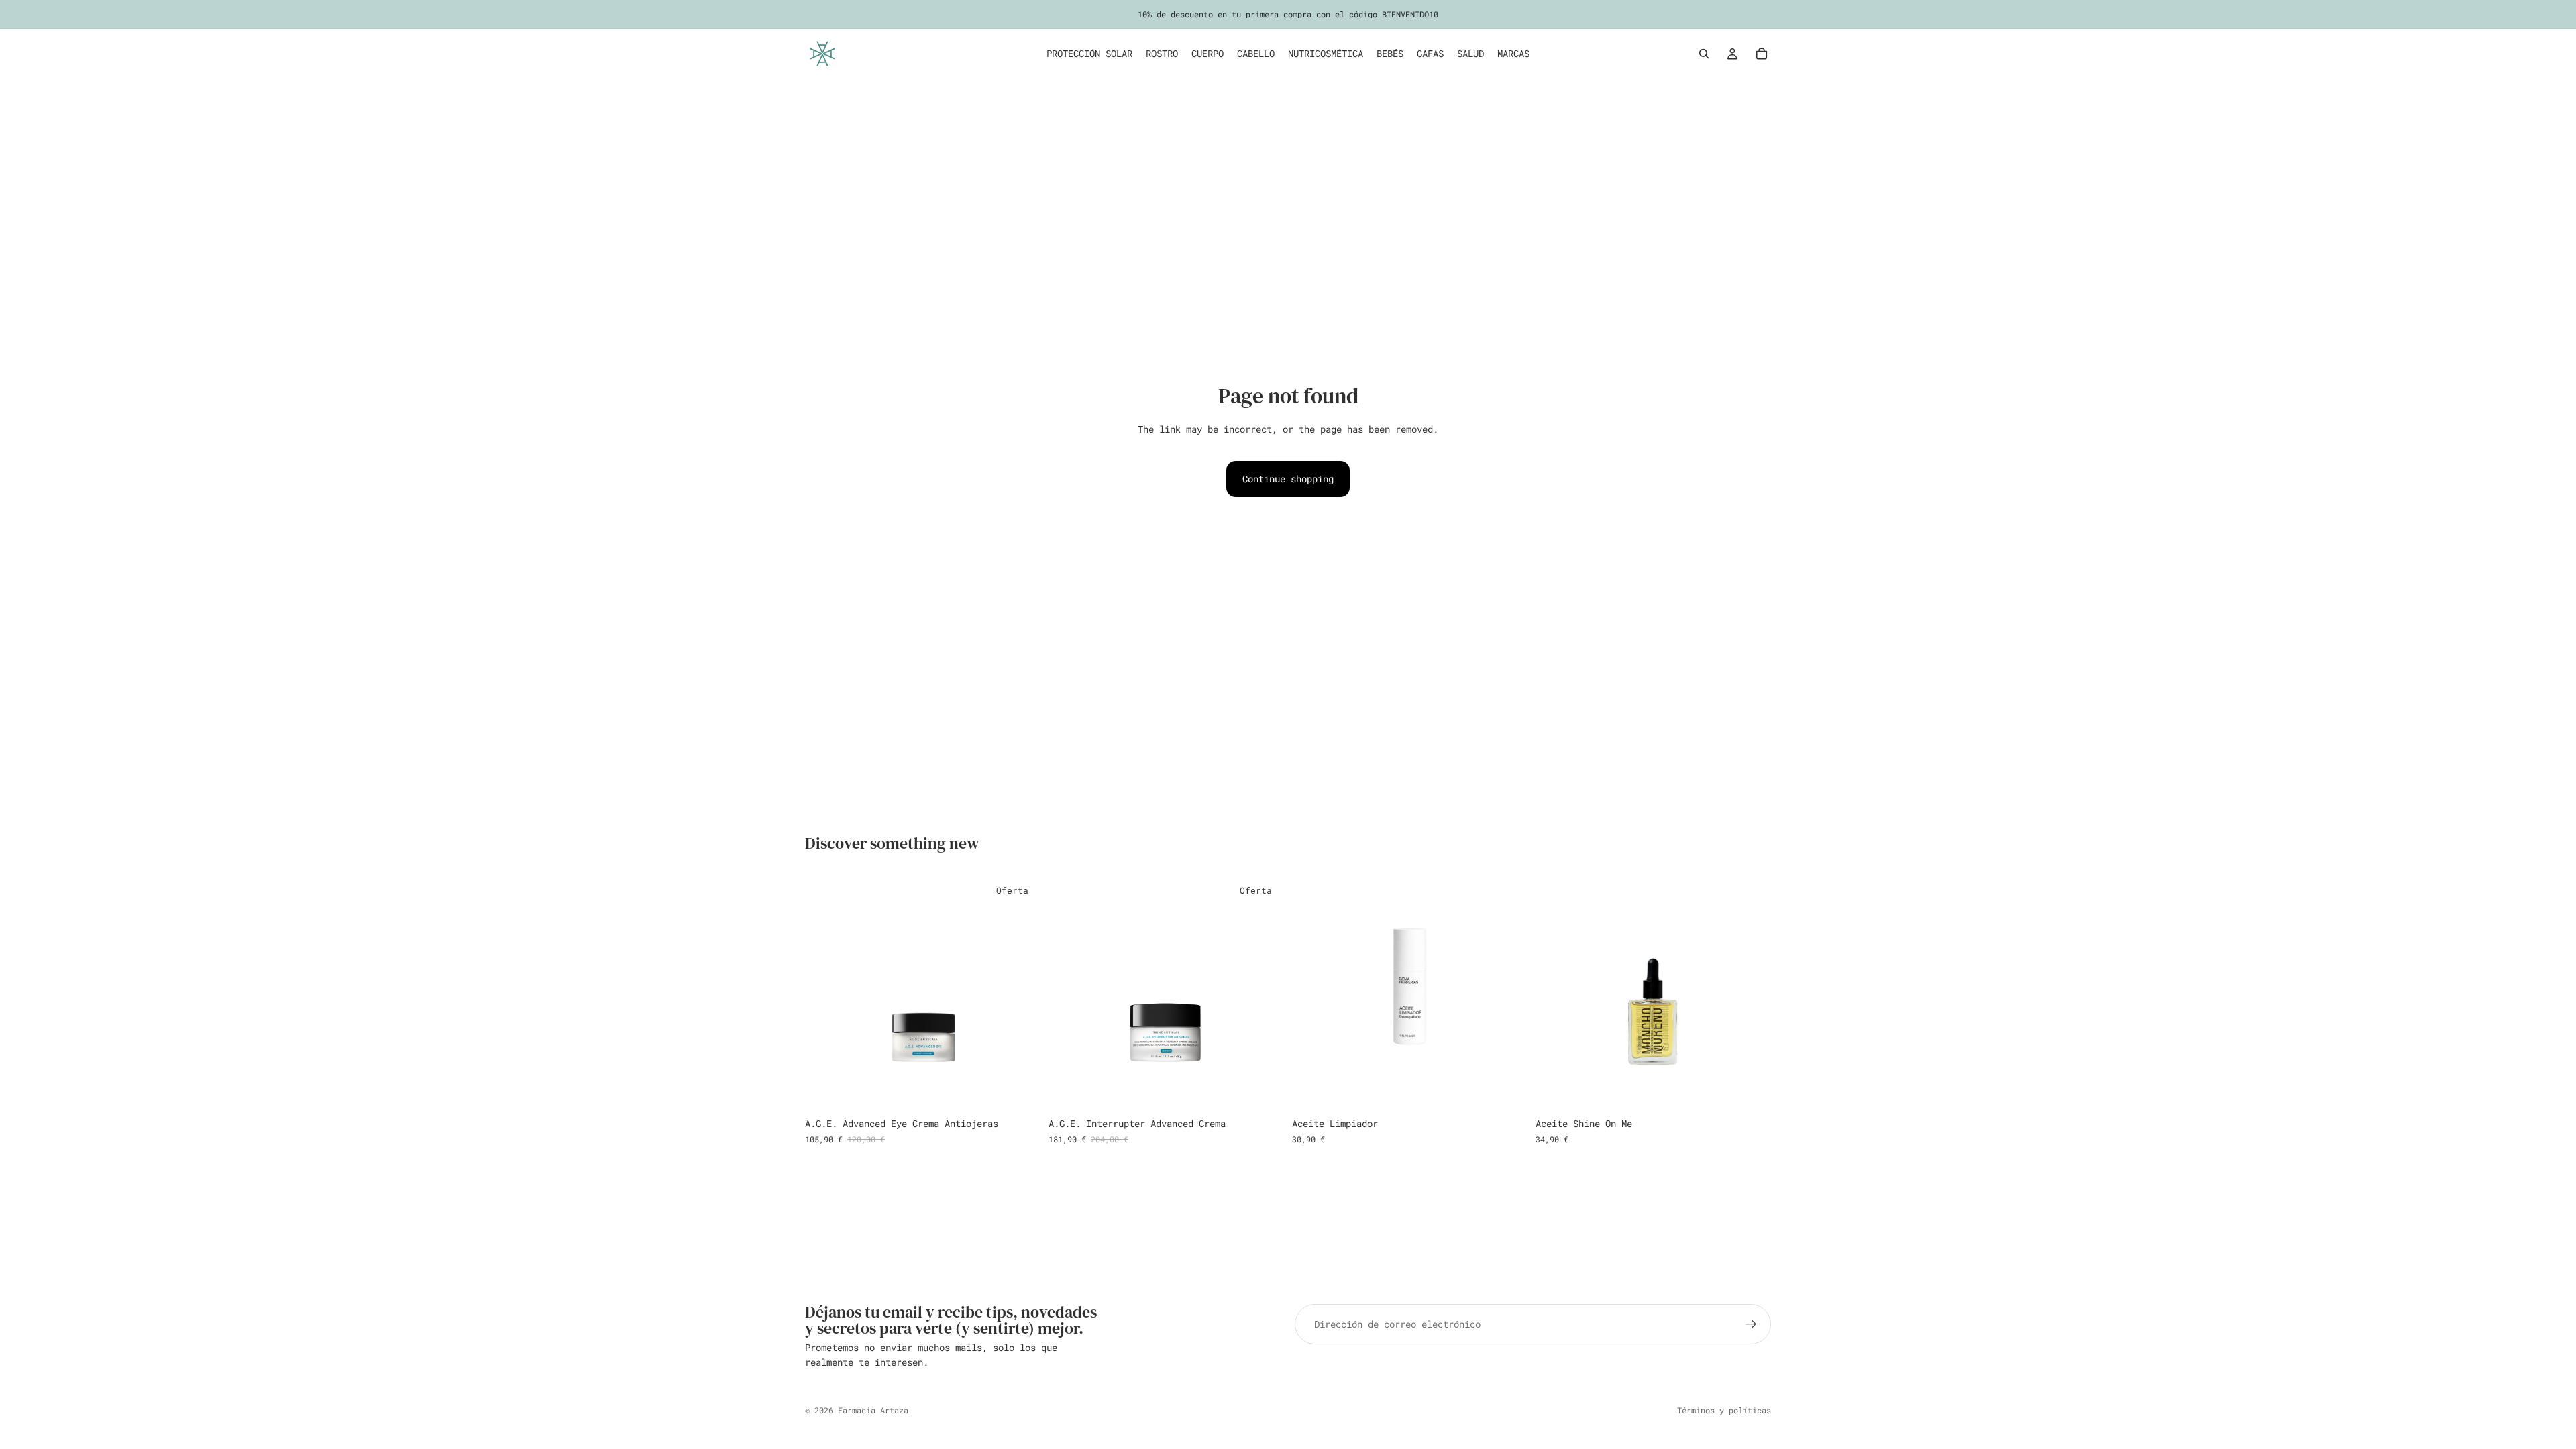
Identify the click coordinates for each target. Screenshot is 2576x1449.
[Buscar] (1704, 54)
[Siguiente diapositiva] (1751, 994)
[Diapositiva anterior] (1556, 994)
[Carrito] (1762, 54)
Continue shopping (1288, 479)
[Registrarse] (1751, 1324)
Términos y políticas (1724, 1410)
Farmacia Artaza (873, 1410)
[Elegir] (1750, 1091)
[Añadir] (1020, 1091)
